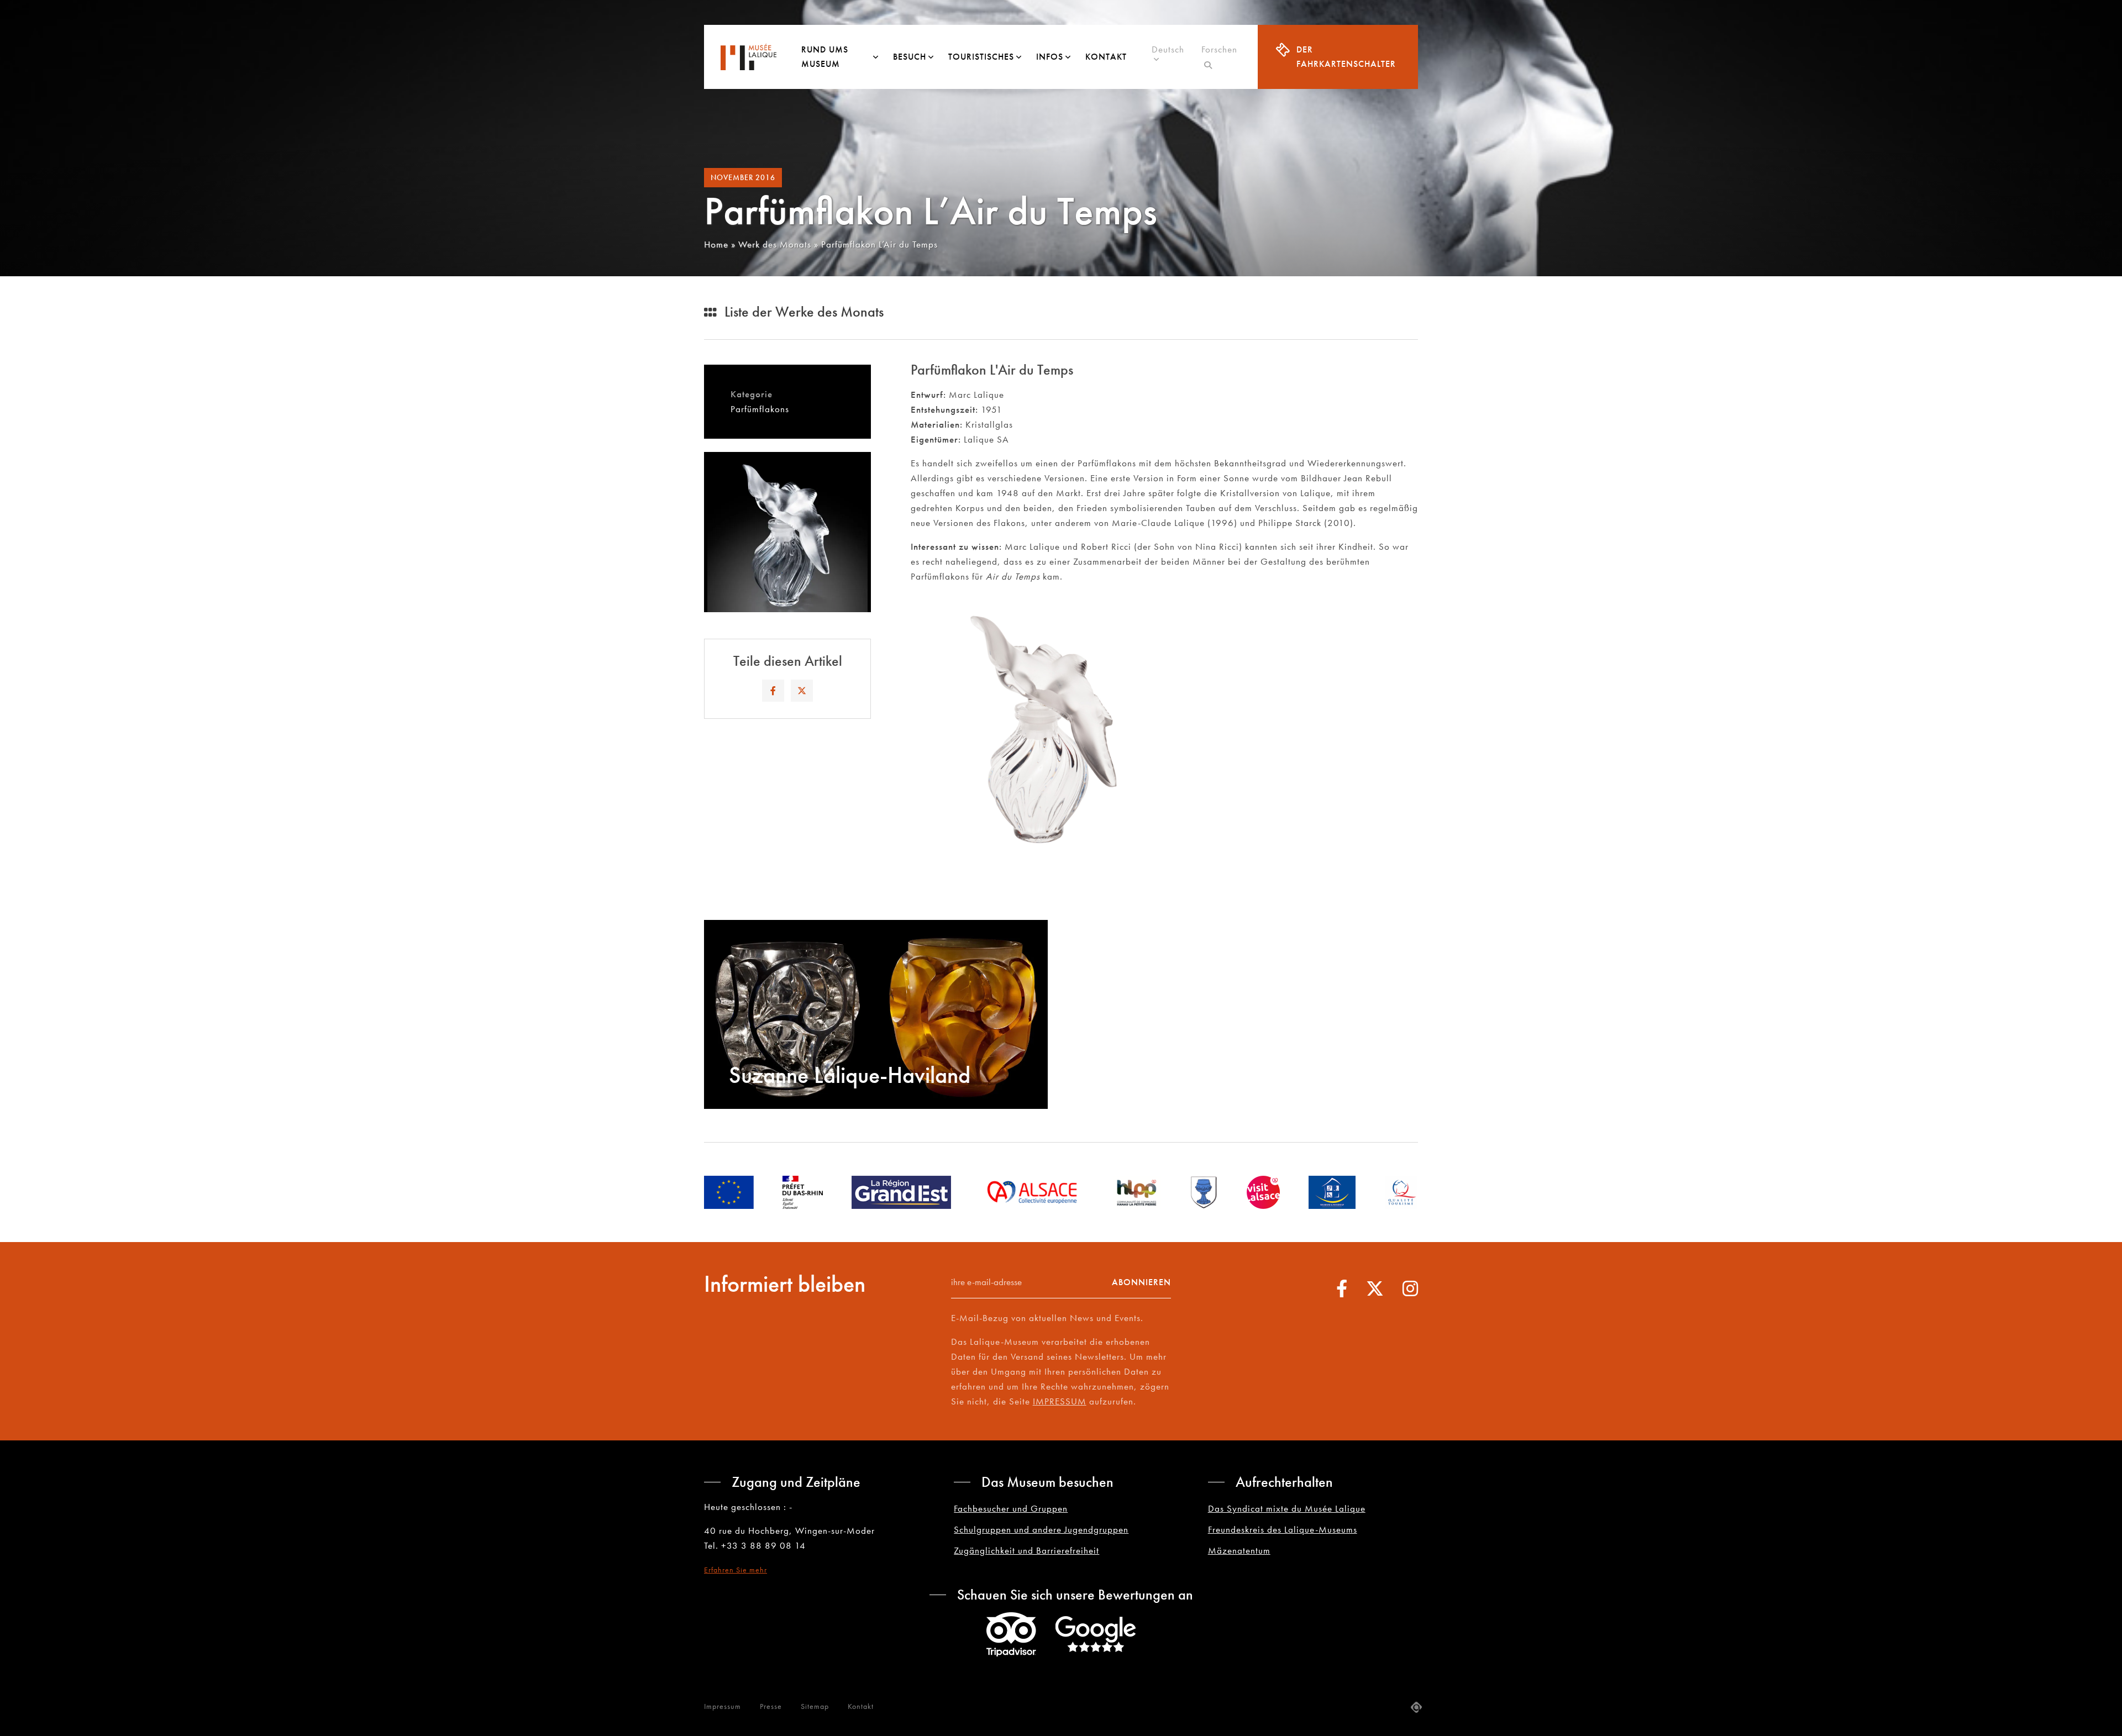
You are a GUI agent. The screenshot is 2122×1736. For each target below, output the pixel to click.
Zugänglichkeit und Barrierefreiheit (1026, 1550)
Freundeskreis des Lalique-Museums (1283, 1529)
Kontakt (1106, 57)
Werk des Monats (775, 244)
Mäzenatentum (1239, 1550)
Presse (771, 1706)
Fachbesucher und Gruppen (1011, 1508)
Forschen (1219, 57)
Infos (1050, 57)
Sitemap (815, 1706)
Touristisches (981, 57)
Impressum (723, 1706)
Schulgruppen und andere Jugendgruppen (1041, 1529)
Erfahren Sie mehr (736, 1570)
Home (716, 244)
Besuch (910, 57)
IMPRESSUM (1060, 1401)
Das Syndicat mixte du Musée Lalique (1287, 1508)
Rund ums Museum (825, 57)
